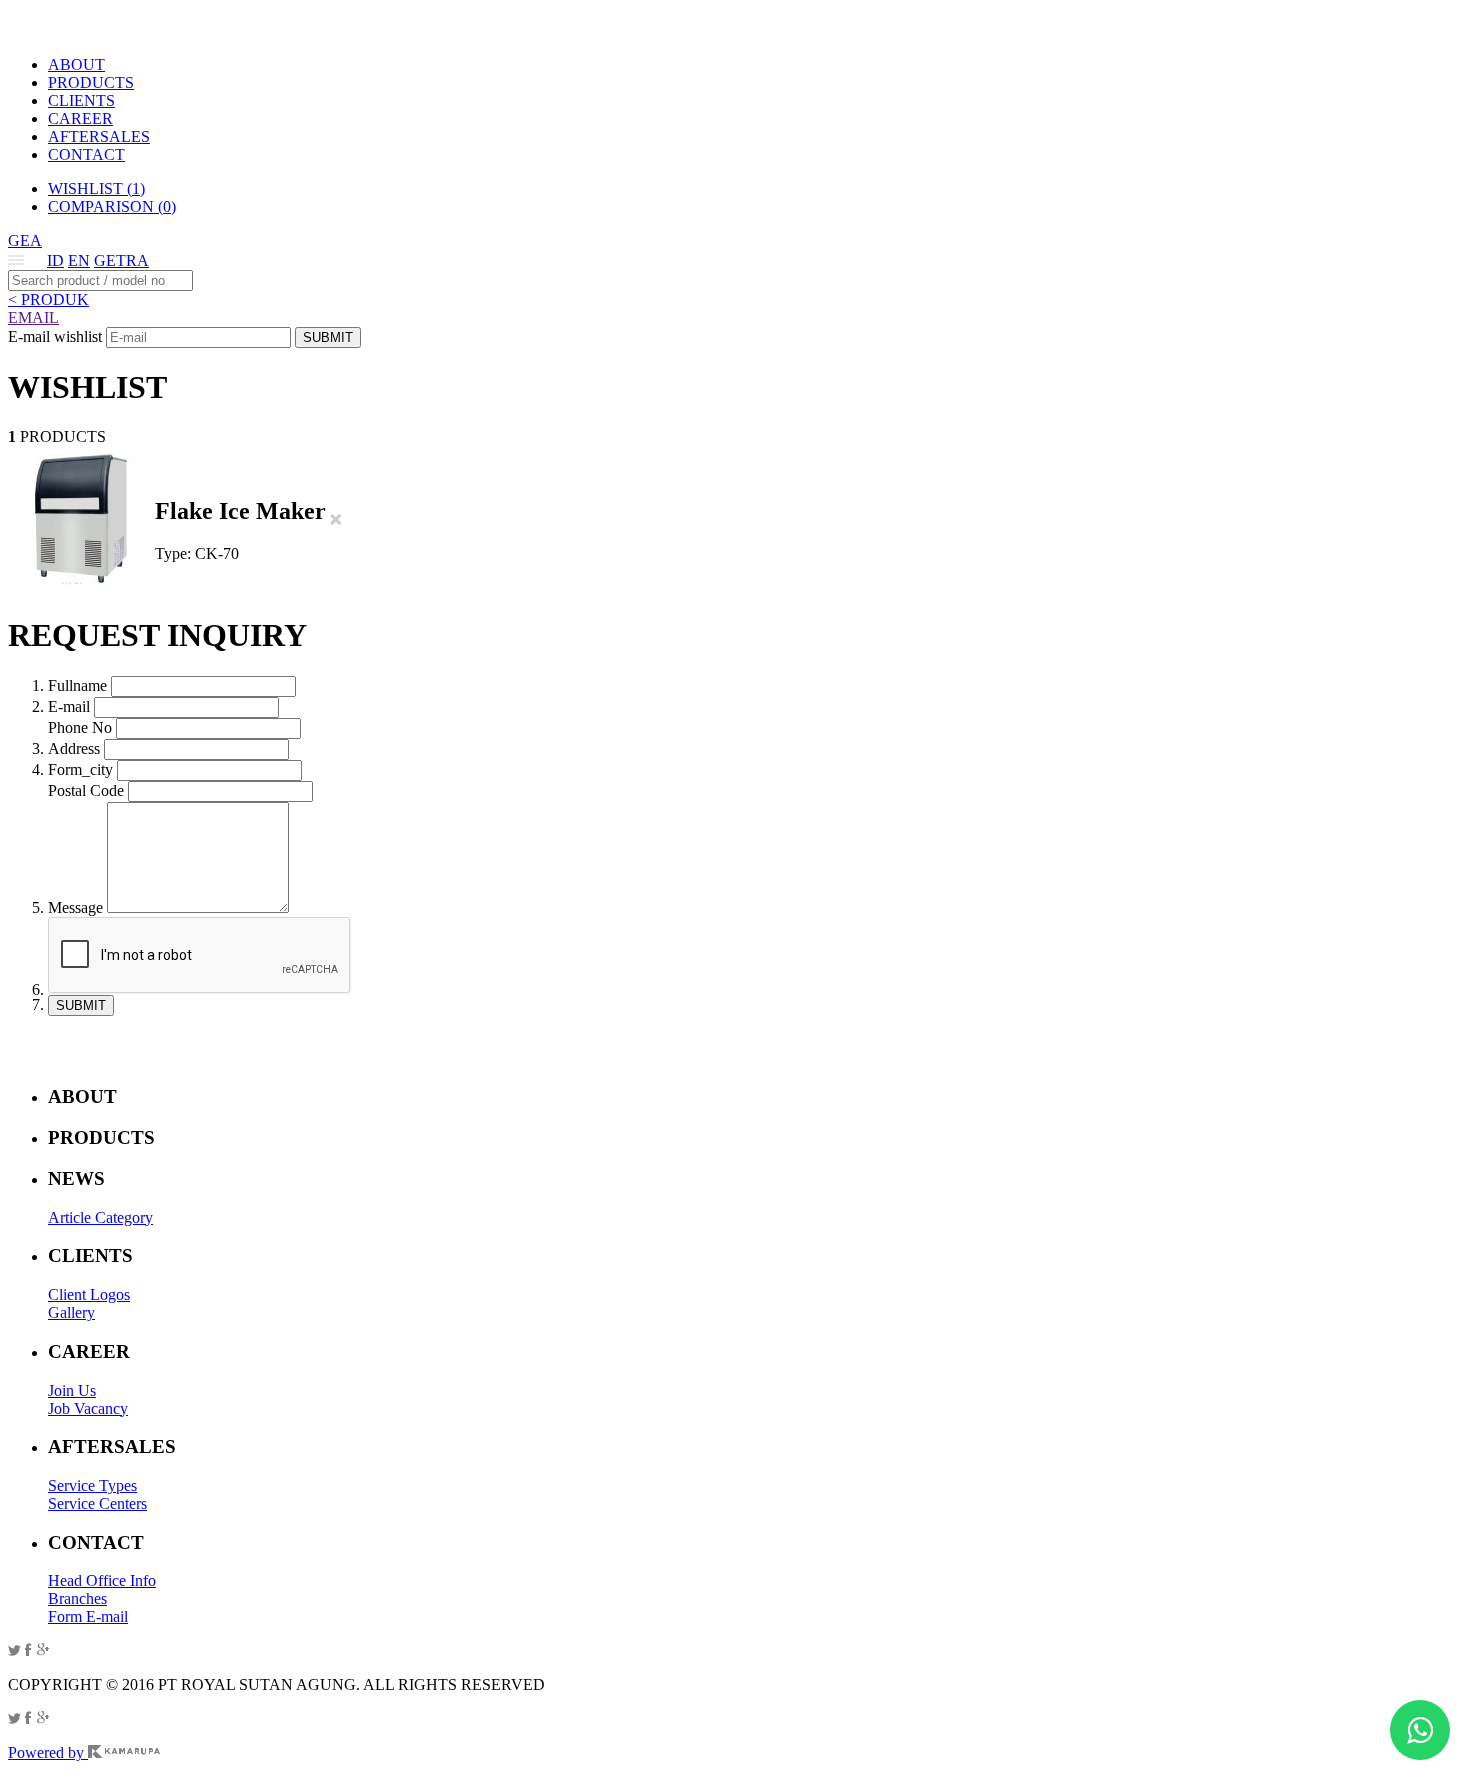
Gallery (71, 1312)
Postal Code (86, 790)
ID (55, 260)
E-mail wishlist (55, 336)
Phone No (80, 727)
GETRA (121, 260)
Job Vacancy (88, 1408)
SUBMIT (328, 337)
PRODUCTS (91, 82)
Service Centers (97, 1503)
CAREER (80, 118)
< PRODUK (48, 299)
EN (79, 260)
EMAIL (33, 317)
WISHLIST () (96, 188)
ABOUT (76, 64)
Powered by (48, 1752)
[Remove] (336, 520)
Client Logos (89, 1294)
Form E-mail (88, 1616)
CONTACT (86, 154)
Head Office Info (102, 1580)
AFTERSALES (99, 136)
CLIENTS (81, 100)
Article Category (100, 1217)
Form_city (80, 769)
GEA (25, 240)
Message (75, 907)
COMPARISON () (112, 206)
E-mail (69, 706)
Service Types (92, 1485)
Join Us (72, 1390)
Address (74, 748)
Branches (77, 1598)
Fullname (77, 685)
